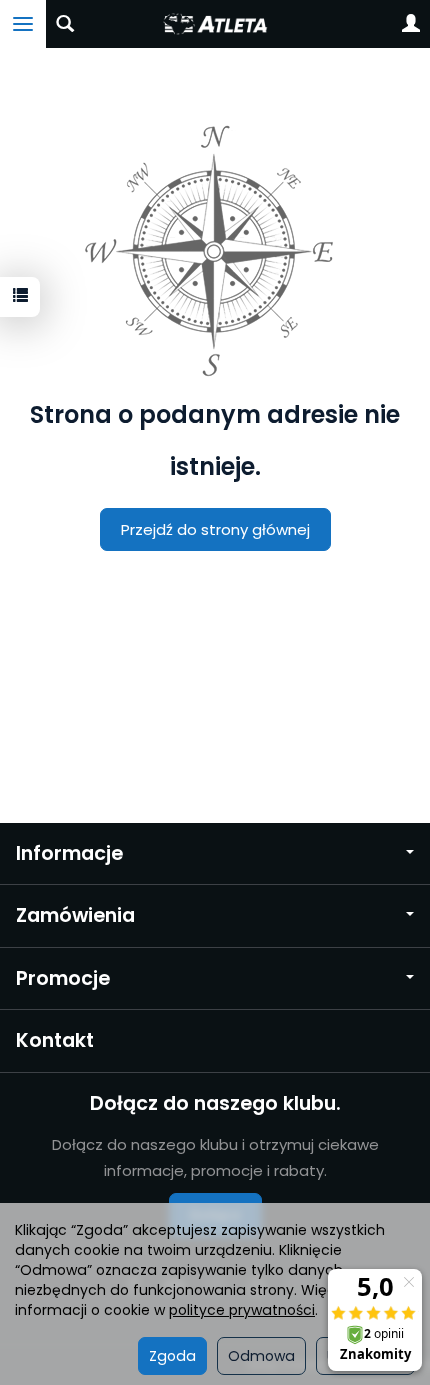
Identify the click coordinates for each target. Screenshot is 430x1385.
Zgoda (172, 1356)
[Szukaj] (65, 24)
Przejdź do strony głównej (215, 529)
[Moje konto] (411, 24)
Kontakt (55, 1040)
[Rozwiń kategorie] (23, 24)
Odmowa (261, 1356)
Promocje (63, 978)
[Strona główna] (214, 24)
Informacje (69, 853)
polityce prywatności (242, 1310)
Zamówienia (75, 915)
